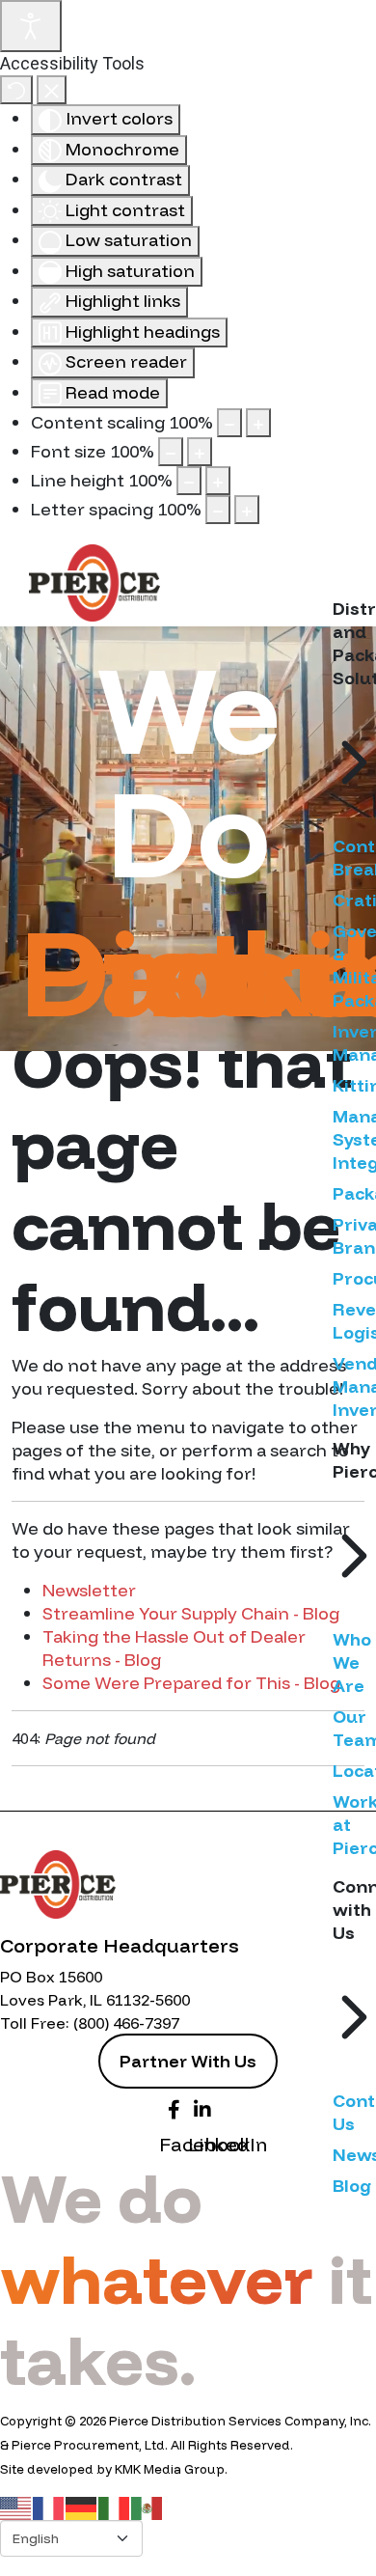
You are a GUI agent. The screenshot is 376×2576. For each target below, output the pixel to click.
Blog (352, 2186)
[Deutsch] (82, 2507)
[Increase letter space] (247, 510)
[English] (16, 2507)
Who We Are (352, 1662)
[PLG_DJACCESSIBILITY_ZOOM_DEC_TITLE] (229, 423)
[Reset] (16, 90)
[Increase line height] (218, 481)
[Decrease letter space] (218, 510)
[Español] (148, 2507)
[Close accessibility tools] (52, 90)
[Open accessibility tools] (31, 26)
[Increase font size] (200, 452)
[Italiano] (115, 2507)
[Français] (49, 2507)
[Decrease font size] (171, 452)
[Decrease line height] (189, 481)
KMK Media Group (170, 2469)
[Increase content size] (258, 423)
